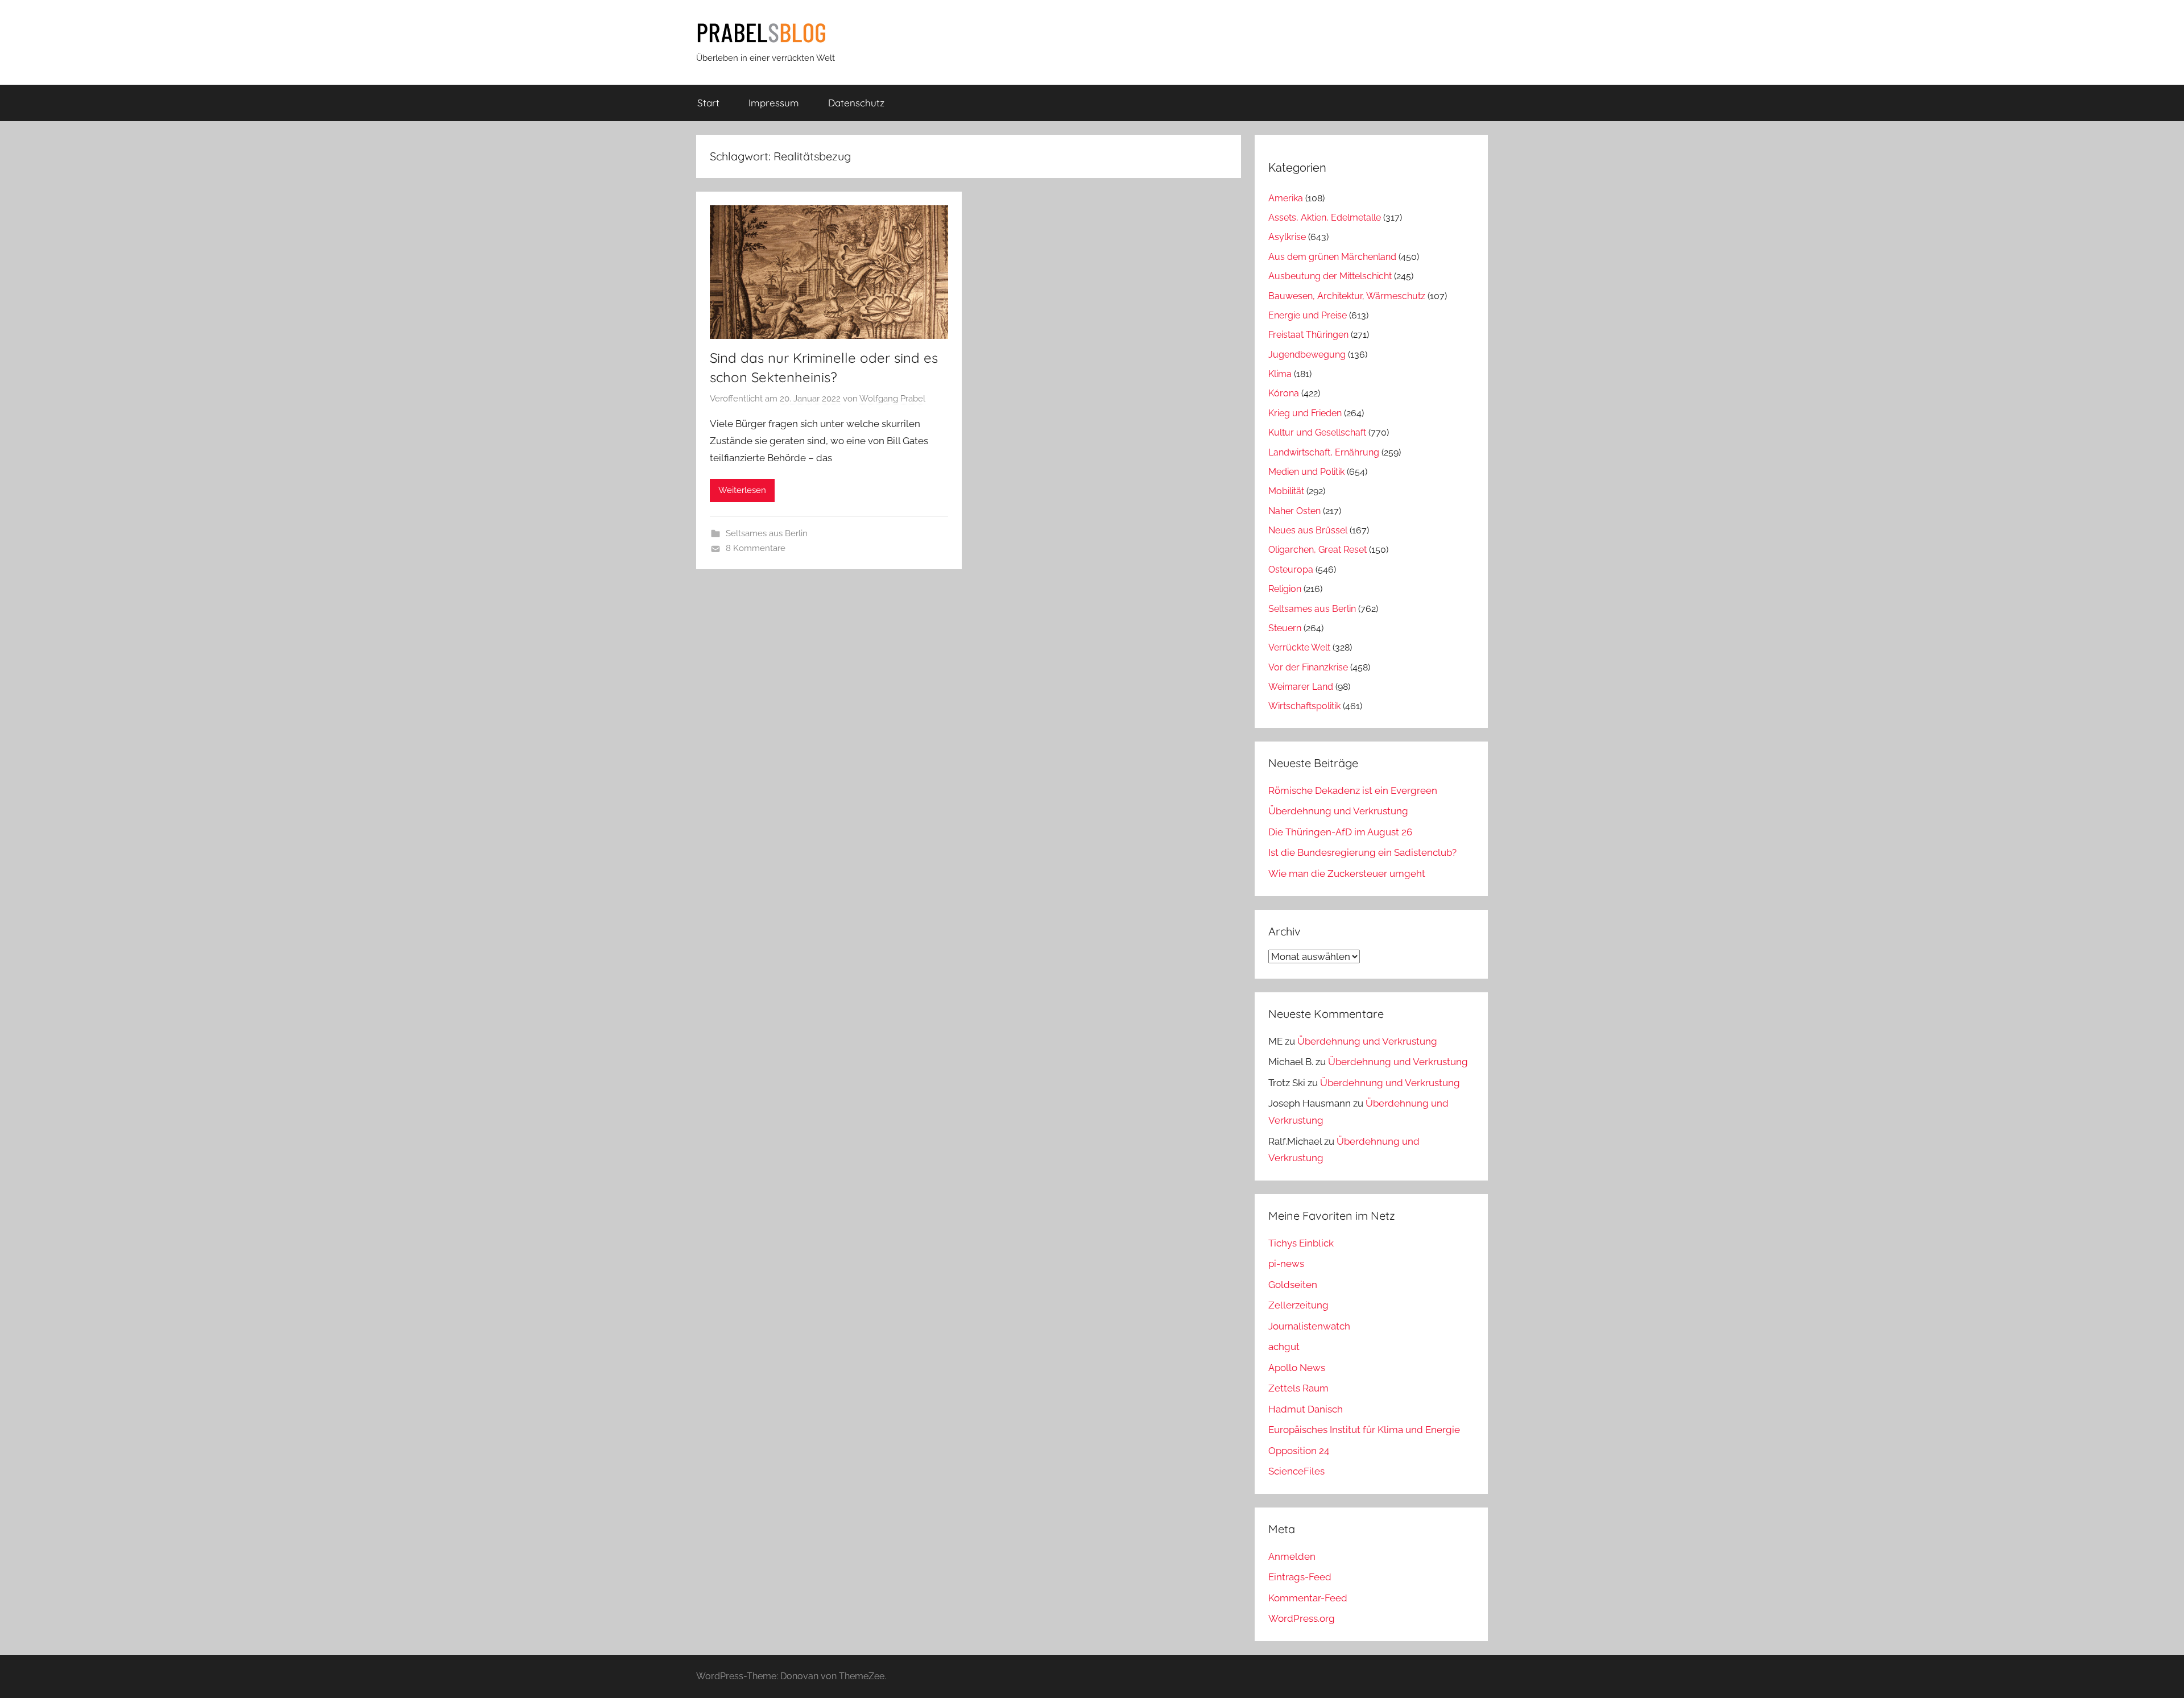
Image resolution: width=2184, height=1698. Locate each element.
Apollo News (1297, 1368)
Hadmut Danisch (1306, 1409)
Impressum (774, 103)
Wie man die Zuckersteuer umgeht (1347, 873)
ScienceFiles (1296, 1471)
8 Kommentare (756, 548)
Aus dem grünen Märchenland (1332, 257)
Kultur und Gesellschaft (1317, 432)
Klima (1280, 374)
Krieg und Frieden (1305, 413)
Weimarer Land (1301, 687)
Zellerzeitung (1298, 1305)
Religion (1285, 589)
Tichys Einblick (1301, 1243)
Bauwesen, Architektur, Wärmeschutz (1347, 296)
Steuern (1285, 628)
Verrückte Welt (1299, 647)
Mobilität (1286, 491)
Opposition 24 (1299, 1451)
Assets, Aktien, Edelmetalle (1325, 218)
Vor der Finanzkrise (1308, 667)
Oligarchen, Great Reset (1318, 550)
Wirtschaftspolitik (1304, 706)
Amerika (1286, 198)
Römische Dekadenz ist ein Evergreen (1353, 790)
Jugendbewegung (1307, 355)
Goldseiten (1293, 1285)
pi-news (1286, 1264)
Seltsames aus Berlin (767, 533)
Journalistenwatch (1309, 1326)
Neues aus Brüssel (1308, 530)
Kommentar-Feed (1308, 1598)
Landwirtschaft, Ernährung (1324, 452)
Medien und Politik (1306, 472)
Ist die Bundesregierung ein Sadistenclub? (1362, 852)
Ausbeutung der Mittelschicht (1330, 276)
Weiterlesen (742, 490)
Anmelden (1292, 1556)
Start (708, 103)
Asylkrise (1287, 237)
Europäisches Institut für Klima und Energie (1364, 1430)
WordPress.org (1302, 1618)
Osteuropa (1291, 570)
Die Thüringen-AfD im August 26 (1340, 832)
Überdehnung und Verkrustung (1338, 811)
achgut (1284, 1347)
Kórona (1284, 393)
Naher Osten (1294, 511)
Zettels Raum (1298, 1388)
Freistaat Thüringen (1308, 335)
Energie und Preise (1308, 315)
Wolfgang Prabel (892, 399)
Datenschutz (856, 103)
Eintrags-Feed (1300, 1577)
